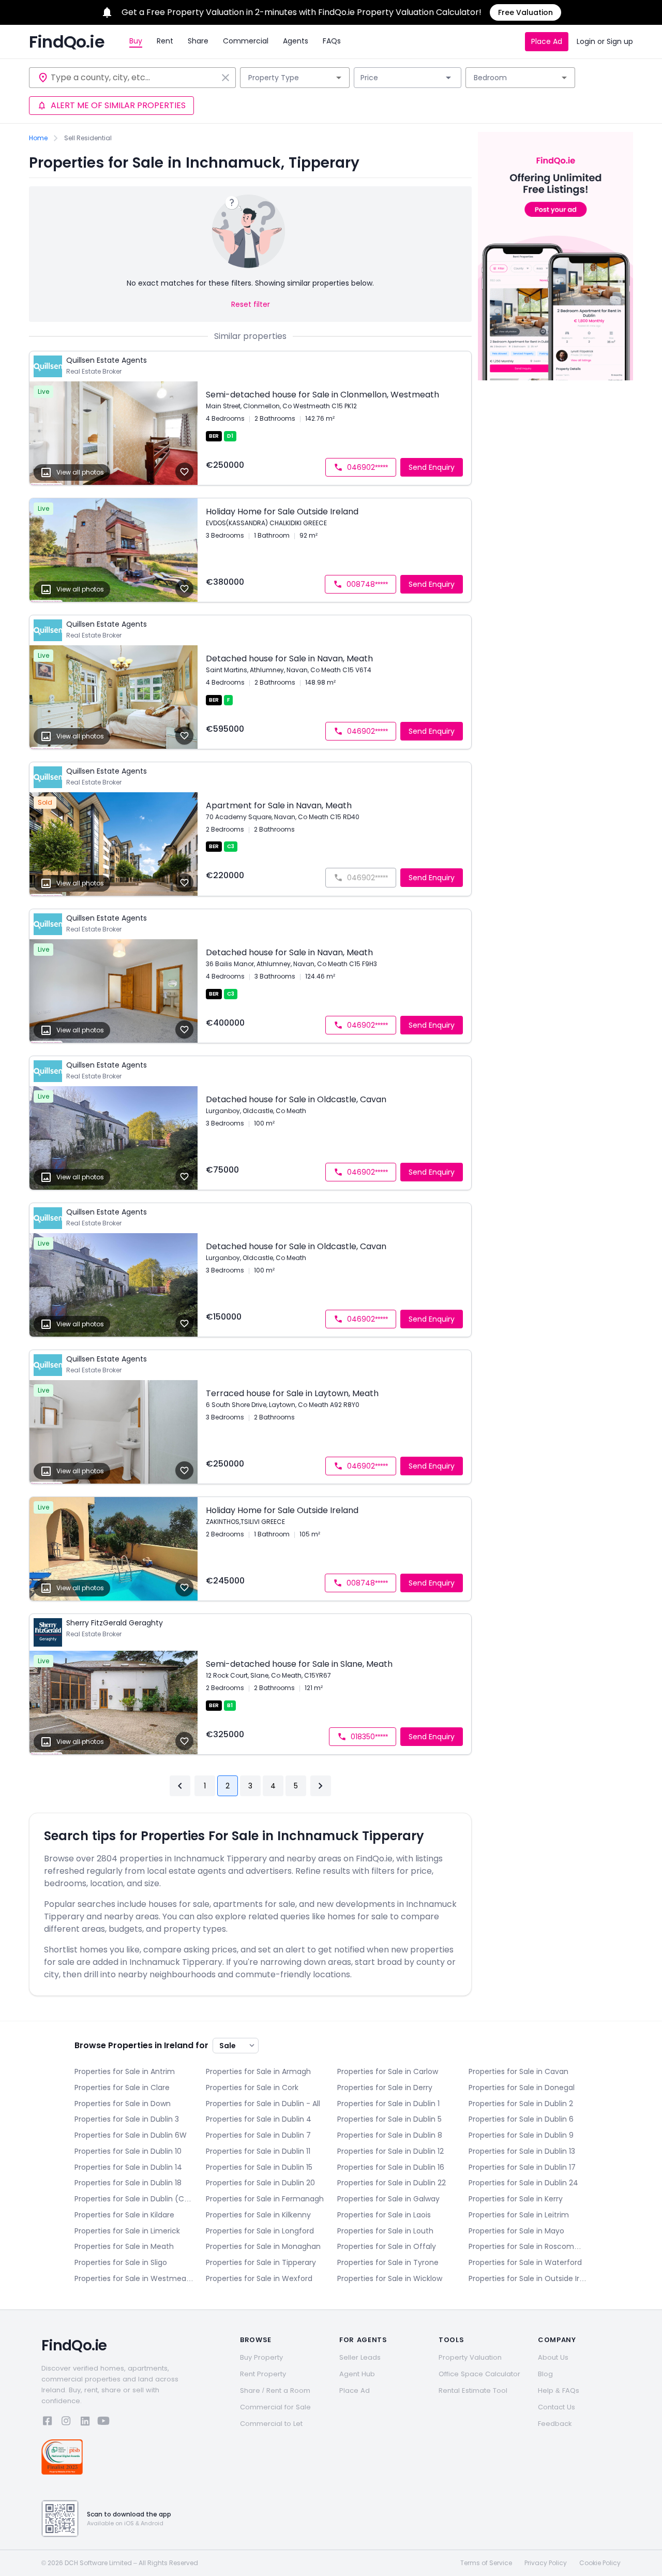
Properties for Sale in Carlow (388, 2071)
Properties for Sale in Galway (388, 2199)
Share (198, 41)
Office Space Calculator (479, 2374)
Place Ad (547, 41)
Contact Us (556, 2407)
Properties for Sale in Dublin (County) (134, 2199)
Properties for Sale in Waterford (525, 2262)
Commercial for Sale (275, 2407)
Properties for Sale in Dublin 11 (258, 2151)
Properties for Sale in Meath (124, 2246)
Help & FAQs (559, 2390)
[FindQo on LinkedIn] (85, 2423)
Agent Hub (357, 2374)
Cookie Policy (600, 2563)
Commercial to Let (271, 2424)
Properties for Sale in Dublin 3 (127, 2119)
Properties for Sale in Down (123, 2104)
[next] (321, 1786)
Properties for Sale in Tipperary (261, 2262)
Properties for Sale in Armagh (258, 2071)
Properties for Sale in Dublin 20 (260, 2183)
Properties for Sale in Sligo (121, 2262)
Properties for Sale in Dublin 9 (521, 2135)
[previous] (180, 1786)
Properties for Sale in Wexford (259, 2278)
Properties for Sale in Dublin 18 (128, 2183)
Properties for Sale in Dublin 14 (128, 2167)
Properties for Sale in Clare (122, 2088)
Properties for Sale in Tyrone (388, 2262)
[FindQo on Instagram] (66, 2423)
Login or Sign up (605, 41)
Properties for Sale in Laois (384, 2215)
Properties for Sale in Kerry (516, 2199)
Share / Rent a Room (275, 2390)
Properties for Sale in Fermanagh (265, 2199)
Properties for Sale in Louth (385, 2231)
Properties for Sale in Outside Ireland (528, 2278)
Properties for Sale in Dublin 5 (389, 2119)
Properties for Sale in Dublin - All (263, 2104)
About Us (553, 2357)
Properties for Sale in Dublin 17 (522, 2167)
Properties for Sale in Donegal (522, 2088)
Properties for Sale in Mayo (516, 2231)
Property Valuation (470, 2357)
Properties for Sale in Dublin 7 (258, 2135)
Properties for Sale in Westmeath (134, 2278)
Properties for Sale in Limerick (127, 2231)
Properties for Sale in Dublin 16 (391, 2167)
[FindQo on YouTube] (103, 2423)
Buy (136, 41)
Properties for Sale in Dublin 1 (388, 2104)
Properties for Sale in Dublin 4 (259, 2119)
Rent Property (263, 2374)
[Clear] (225, 78)
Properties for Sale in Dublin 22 (392, 2183)
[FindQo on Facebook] (48, 2423)
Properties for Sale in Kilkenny (258, 2215)
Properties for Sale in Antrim (125, 2071)
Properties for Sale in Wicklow (390, 2278)
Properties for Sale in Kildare (124, 2215)
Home (38, 138)
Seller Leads (360, 2357)
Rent (165, 41)
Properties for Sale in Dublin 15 (259, 2167)
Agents (296, 41)
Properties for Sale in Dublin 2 (521, 2104)
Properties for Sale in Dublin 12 (390, 2151)
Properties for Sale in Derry (385, 2088)
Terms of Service (486, 2563)
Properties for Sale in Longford (260, 2231)
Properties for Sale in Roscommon (528, 2246)
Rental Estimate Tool (473, 2390)
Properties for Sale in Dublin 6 (521, 2119)
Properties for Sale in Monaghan (263, 2246)
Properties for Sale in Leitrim (519, 2215)
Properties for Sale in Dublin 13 (522, 2151)
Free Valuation (525, 12)
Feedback (555, 2424)
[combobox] (134, 78)
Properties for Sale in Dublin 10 (128, 2151)
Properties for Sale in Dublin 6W (131, 2135)
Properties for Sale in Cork (252, 2088)
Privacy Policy (546, 2563)
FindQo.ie (67, 42)
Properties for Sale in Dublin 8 (390, 2135)
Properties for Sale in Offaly (387, 2246)
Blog (545, 2374)
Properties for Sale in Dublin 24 (523, 2183)
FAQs (332, 41)
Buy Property (261, 2357)
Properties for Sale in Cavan (518, 2071)
